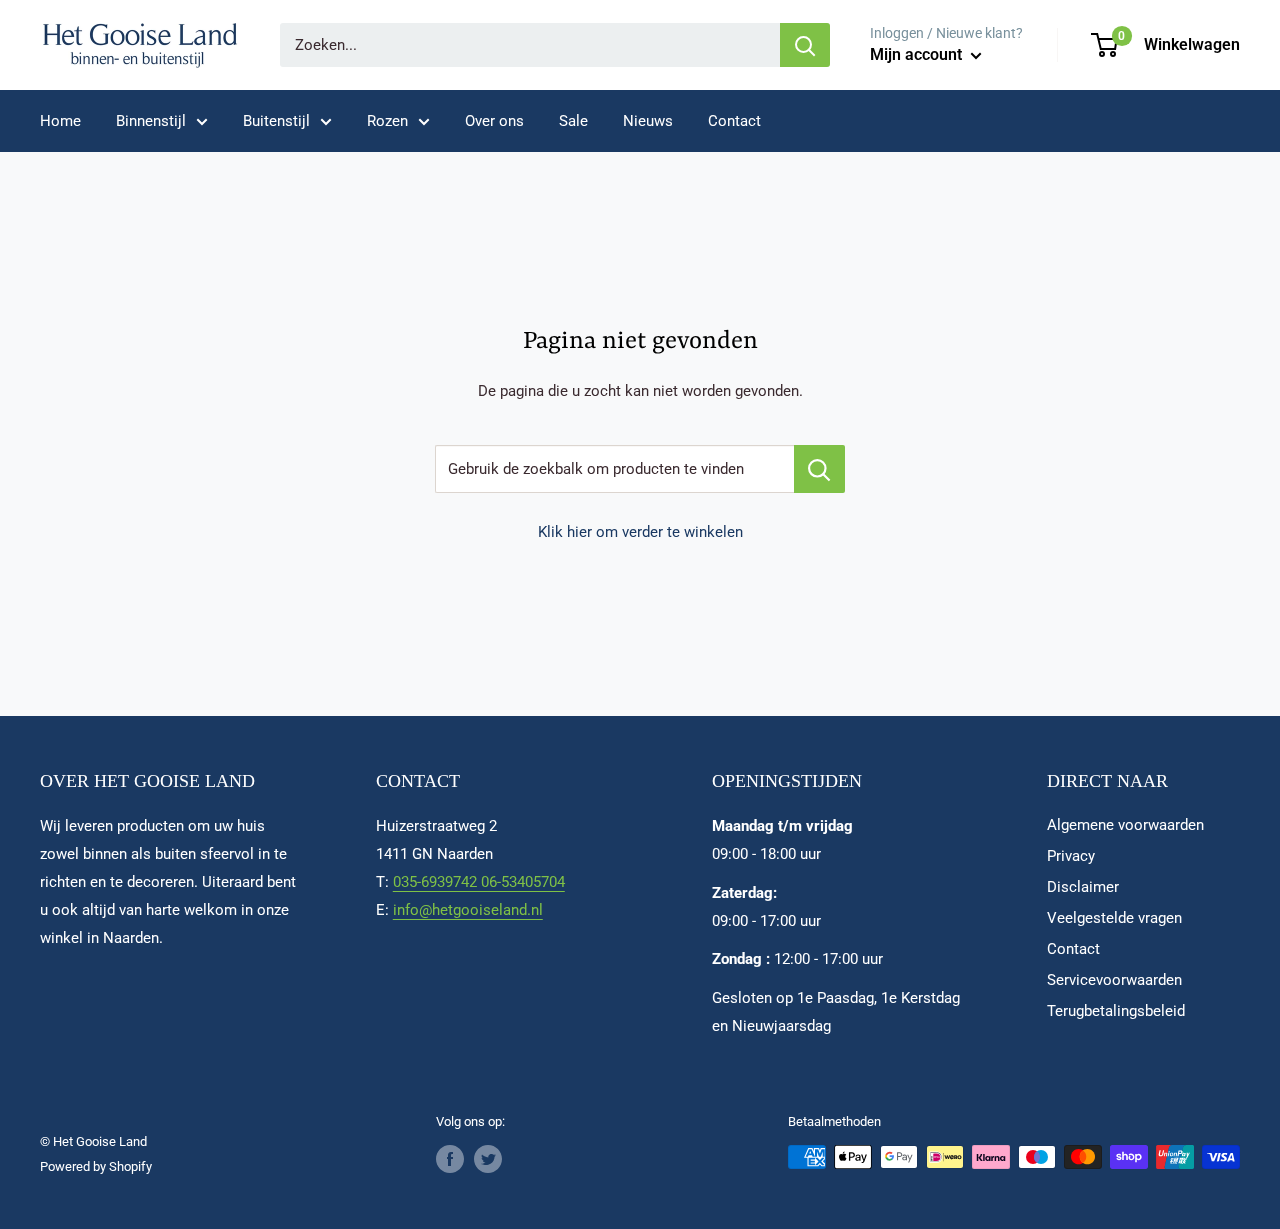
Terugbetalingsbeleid (1116, 1011)
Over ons (494, 121)
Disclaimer (1083, 887)
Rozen (387, 121)
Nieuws (648, 121)
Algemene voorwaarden (1125, 825)
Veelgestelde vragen (1114, 918)
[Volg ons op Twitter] (488, 1159)
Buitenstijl (276, 121)
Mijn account (918, 54)
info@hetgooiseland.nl (468, 910)
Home (60, 121)
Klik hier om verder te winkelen (640, 532)
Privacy (1071, 856)
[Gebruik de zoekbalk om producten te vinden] (819, 469)
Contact (734, 121)
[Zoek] (805, 45)
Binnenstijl (151, 121)
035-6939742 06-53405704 (479, 882)
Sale (573, 121)
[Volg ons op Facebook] (450, 1159)
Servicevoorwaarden (1114, 980)
